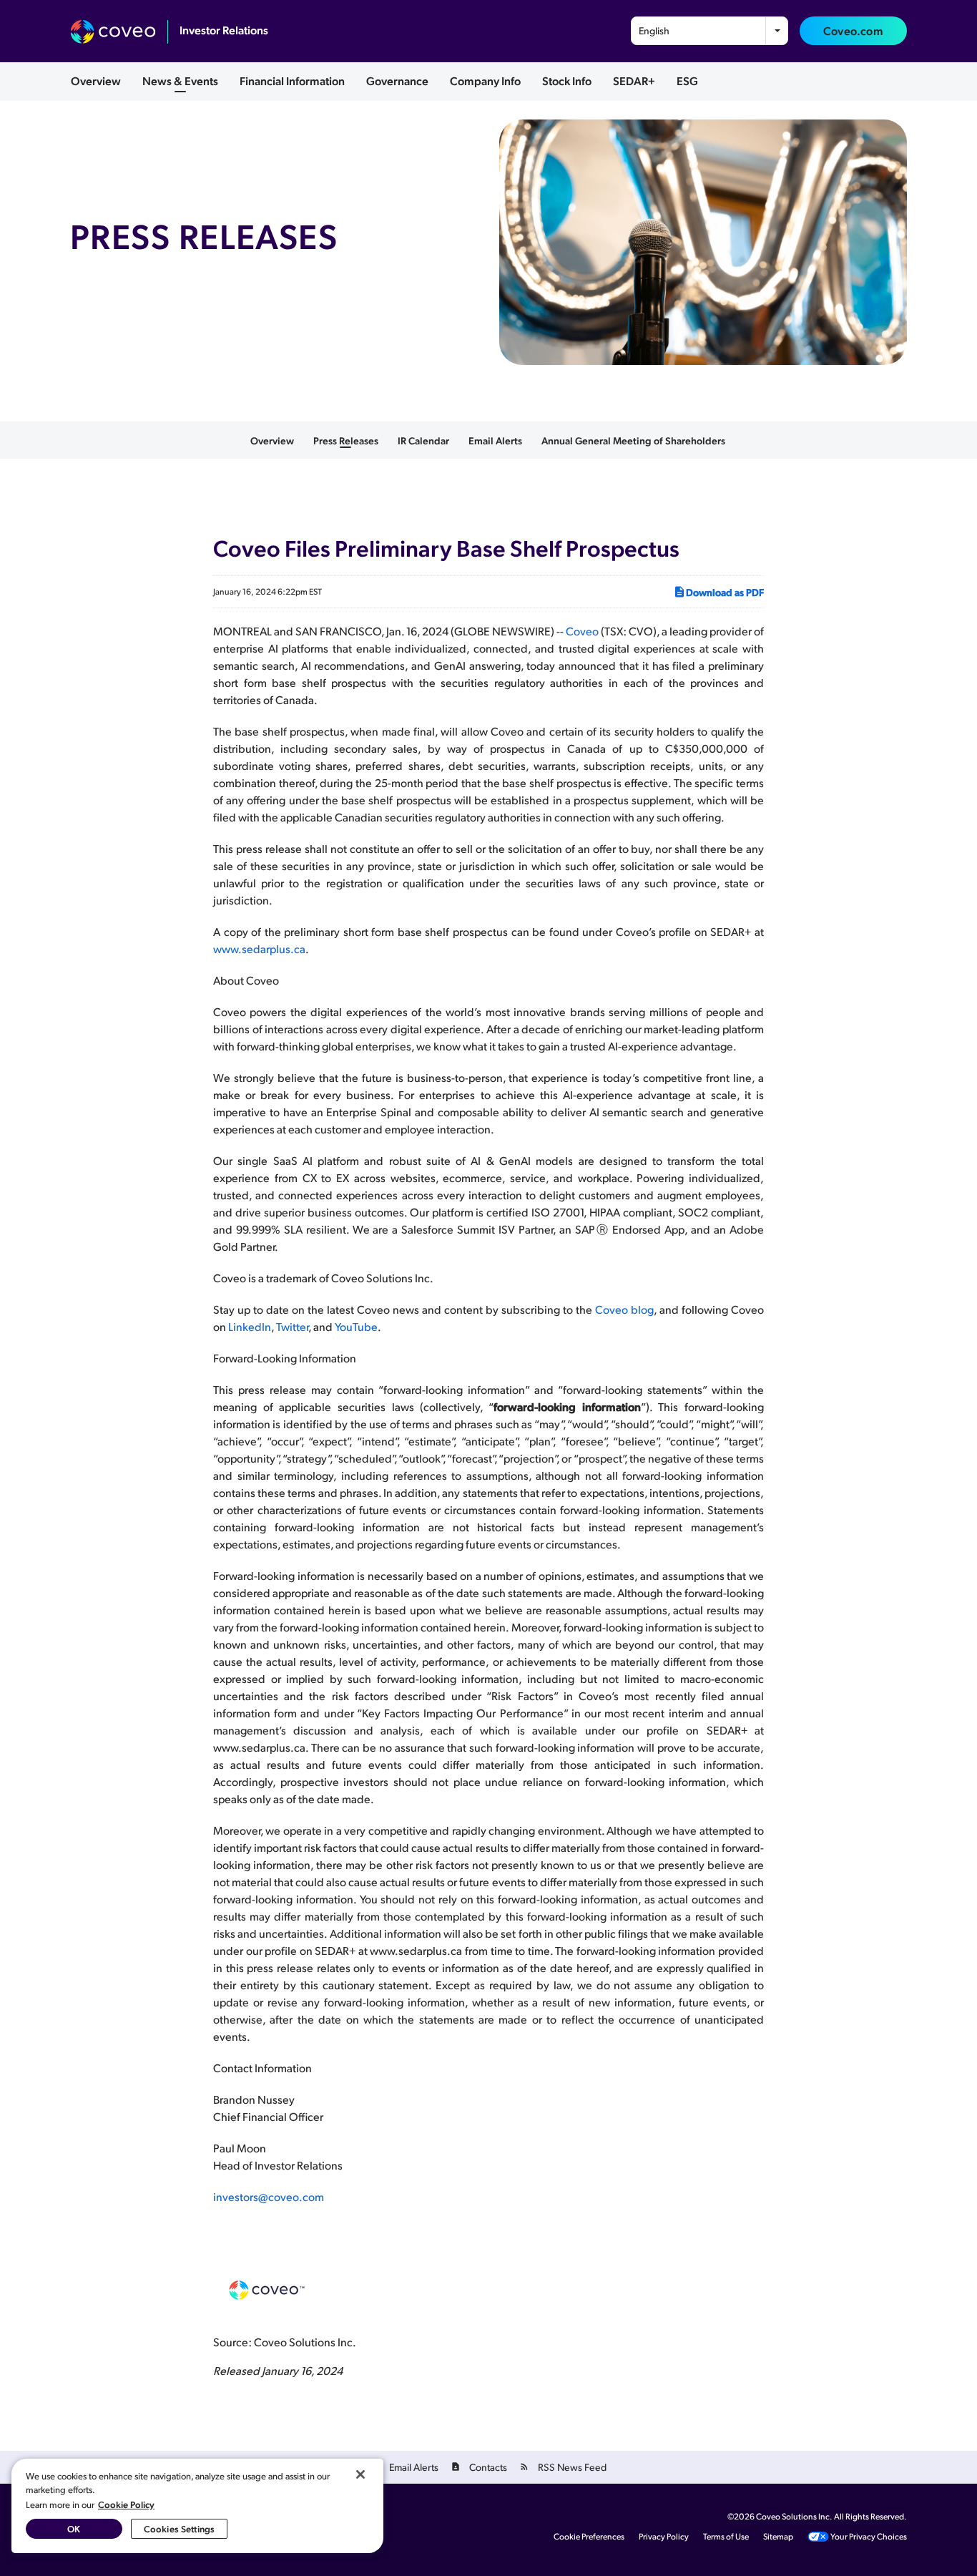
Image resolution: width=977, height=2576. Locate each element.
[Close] (360, 2474)
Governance (397, 80)
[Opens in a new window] (119, 32)
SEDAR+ (634, 80)
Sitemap (778, 2537)
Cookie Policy (126, 2504)
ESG (687, 80)
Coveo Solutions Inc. (794, 2516)
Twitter (292, 1326)
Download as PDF (725, 592)
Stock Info (567, 80)
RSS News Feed (572, 2467)
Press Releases (346, 440)
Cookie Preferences (589, 2537)
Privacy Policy (664, 2537)
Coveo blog (624, 1309)
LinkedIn (250, 1326)
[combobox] (710, 31)
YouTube (356, 1326)
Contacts (488, 2467)
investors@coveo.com (269, 2196)
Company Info (485, 80)
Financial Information (292, 80)
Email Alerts (495, 440)
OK (74, 2528)
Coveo (582, 631)
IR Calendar (423, 440)
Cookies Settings (179, 2528)
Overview (96, 80)
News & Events (180, 80)
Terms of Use (726, 2537)
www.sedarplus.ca (259, 948)
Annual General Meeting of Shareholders (633, 440)
